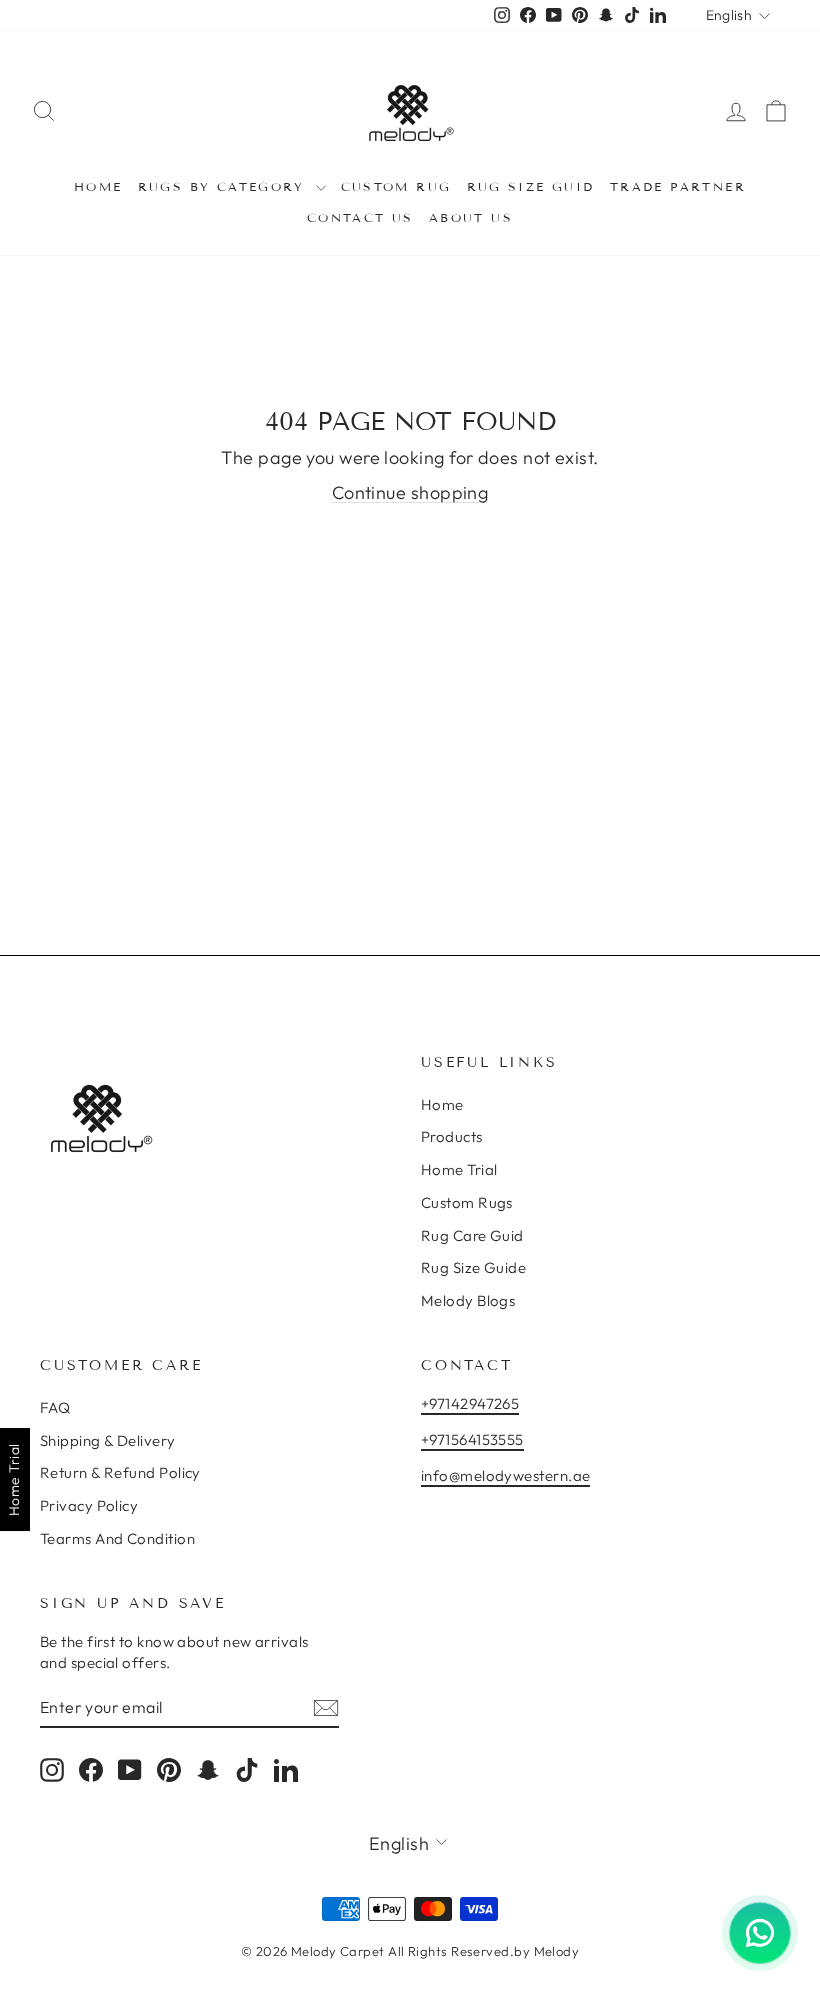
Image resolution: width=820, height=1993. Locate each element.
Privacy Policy (89, 1505)
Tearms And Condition (117, 1538)
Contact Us (360, 217)
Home (98, 186)
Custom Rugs (467, 1202)
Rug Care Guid (472, 1235)
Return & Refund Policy (120, 1472)
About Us (471, 217)
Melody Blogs (468, 1300)
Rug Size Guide (473, 1267)
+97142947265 (470, 1403)
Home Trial (459, 1169)
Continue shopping (410, 492)
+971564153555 (472, 1439)
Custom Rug (396, 186)
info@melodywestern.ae (505, 1475)
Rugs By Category (224, 186)
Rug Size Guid (531, 186)
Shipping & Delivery (108, 1440)
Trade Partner (678, 186)
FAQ (55, 1407)
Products (452, 1136)
